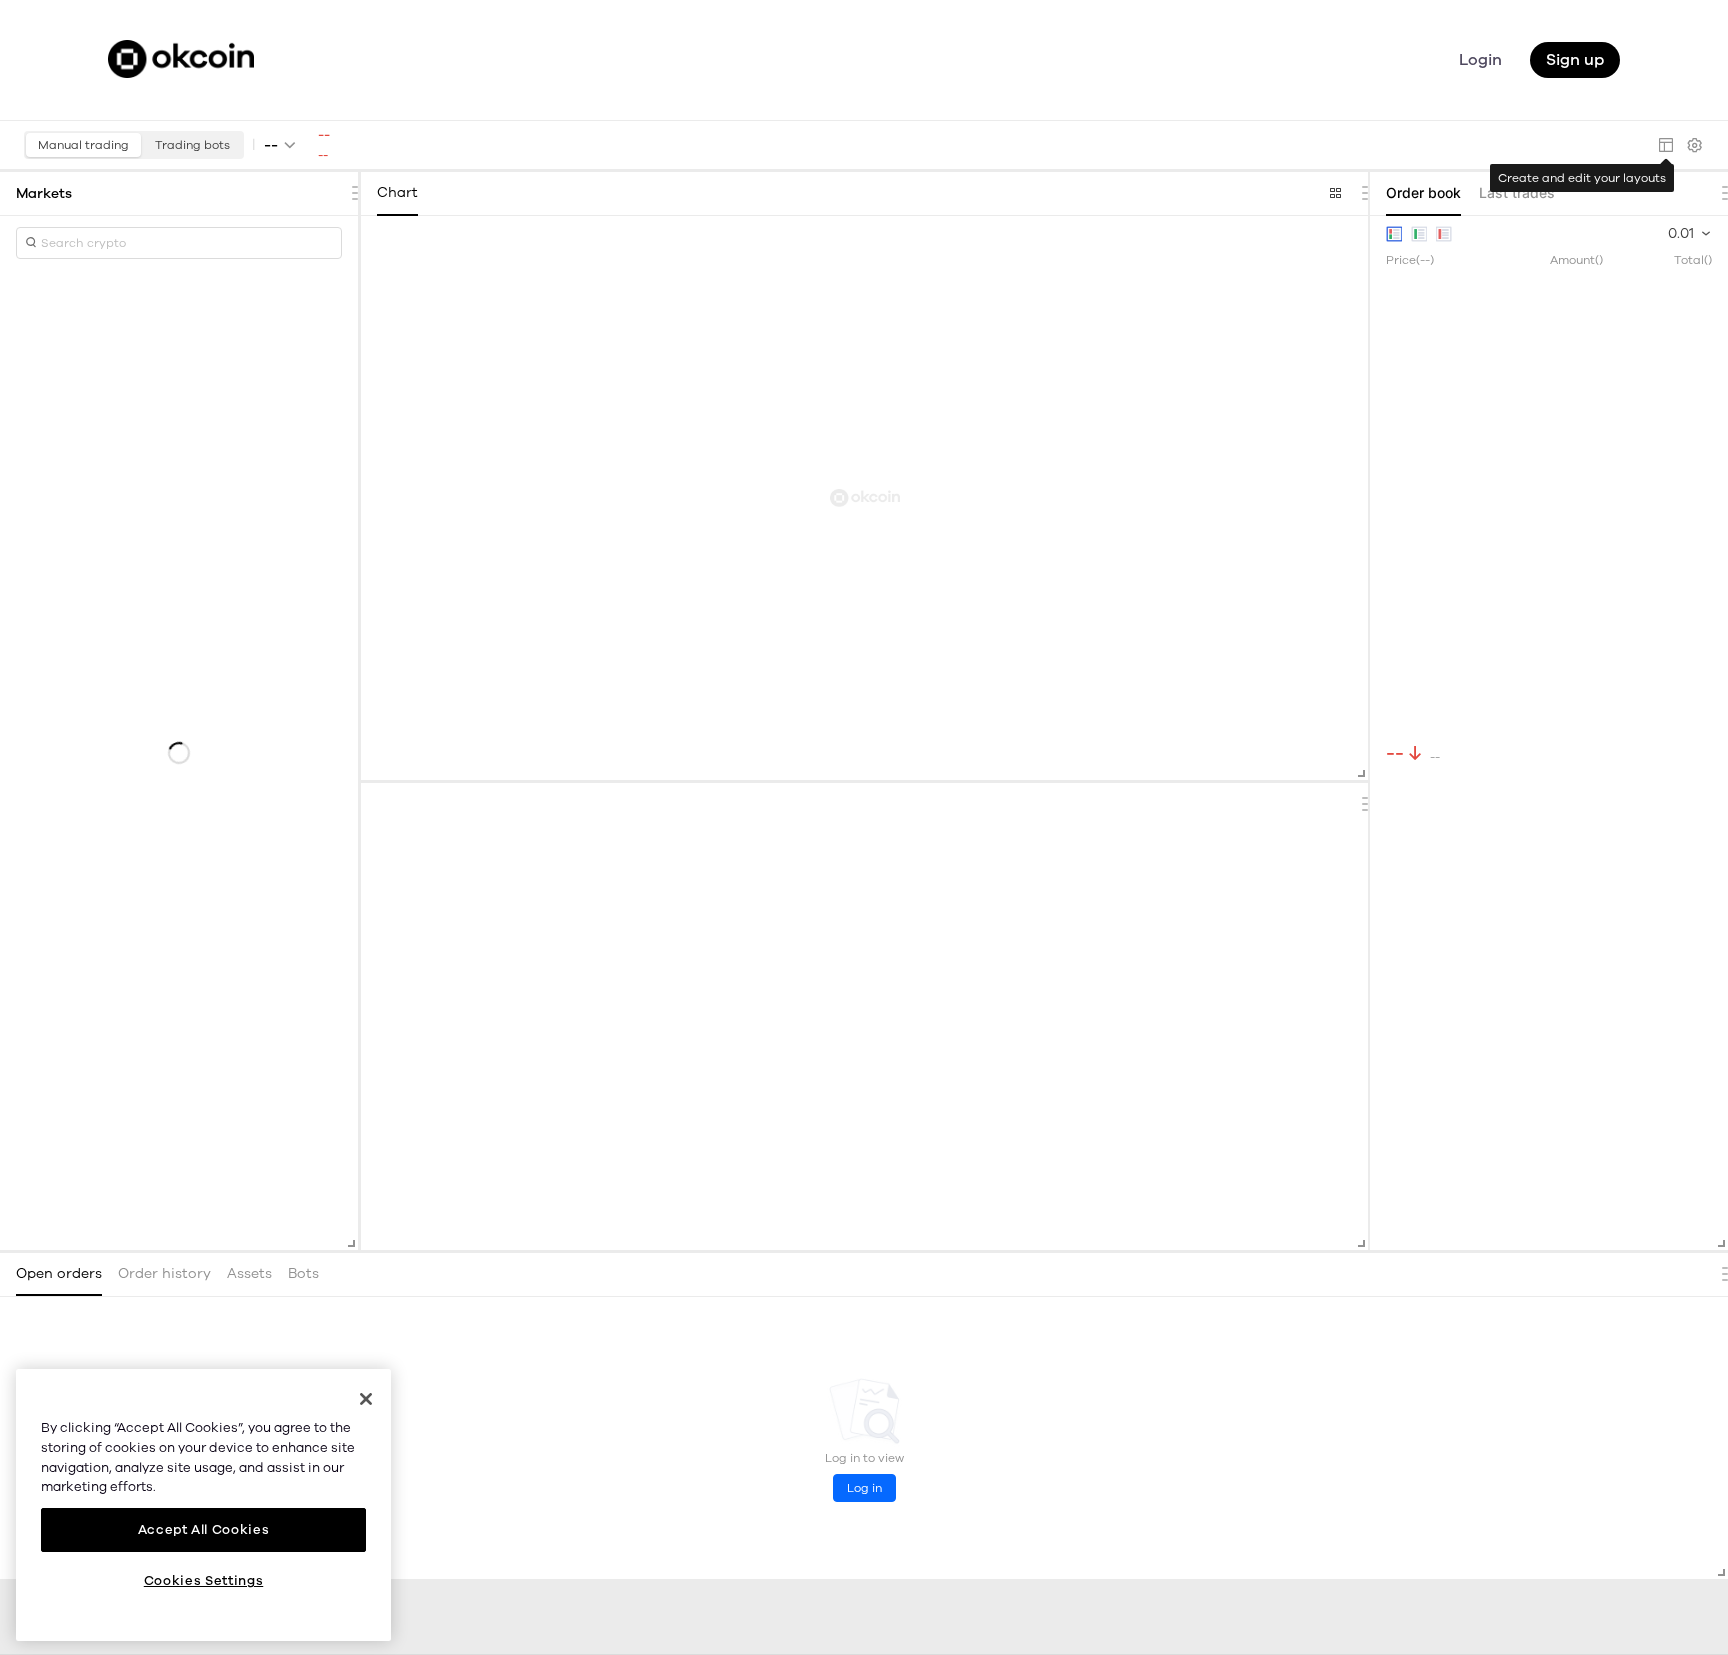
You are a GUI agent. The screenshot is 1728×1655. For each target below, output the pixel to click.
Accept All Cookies (204, 1529)
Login (1480, 60)
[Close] (366, 1399)
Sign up (1575, 60)
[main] (203, 1505)
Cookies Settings (204, 1581)
